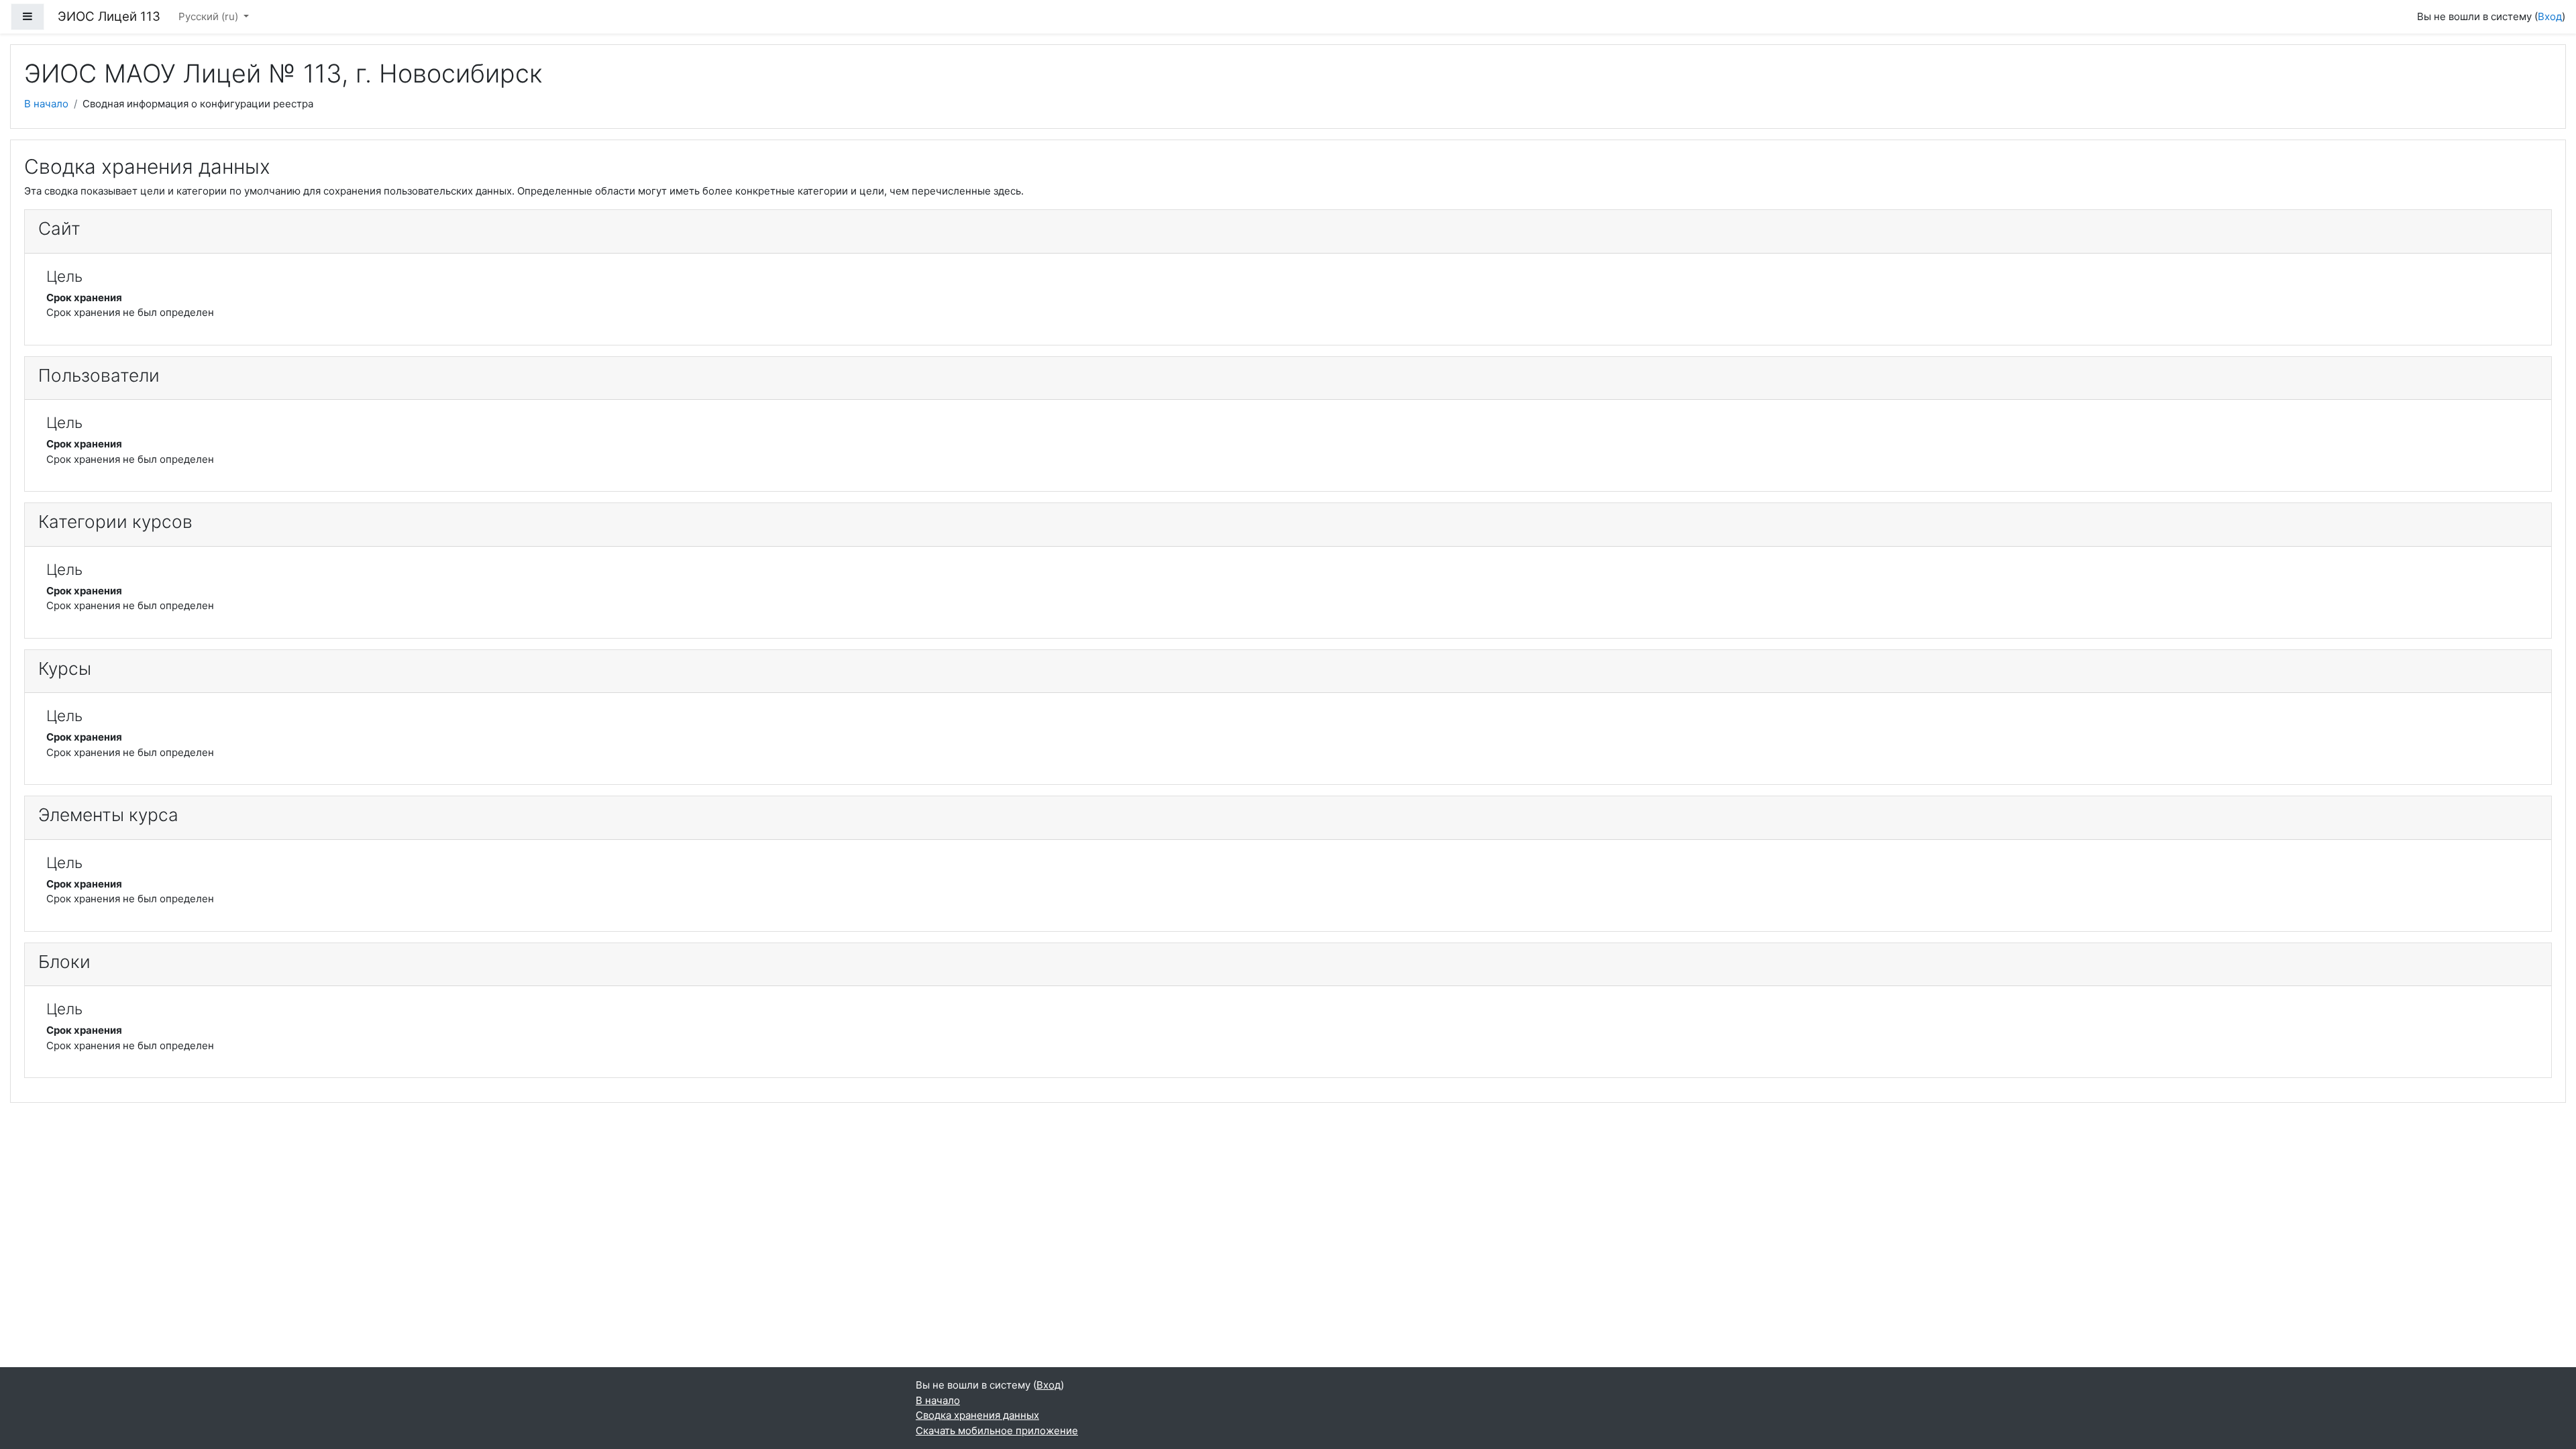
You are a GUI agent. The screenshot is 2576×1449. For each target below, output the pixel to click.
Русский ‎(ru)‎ (210, 16)
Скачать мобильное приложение (997, 1431)
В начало (46, 104)
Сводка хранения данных (977, 1415)
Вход (2550, 16)
